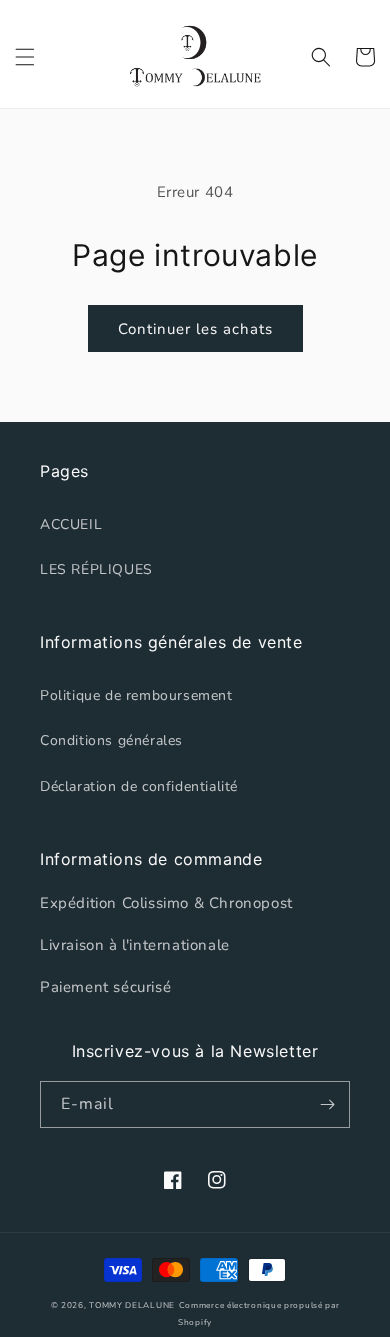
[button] (25, 57)
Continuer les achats (195, 329)
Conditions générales (111, 740)
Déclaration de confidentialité (139, 786)
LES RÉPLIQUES (96, 569)
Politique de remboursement (136, 695)
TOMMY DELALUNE (132, 1305)
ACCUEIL (71, 524)
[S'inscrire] (327, 1104)
